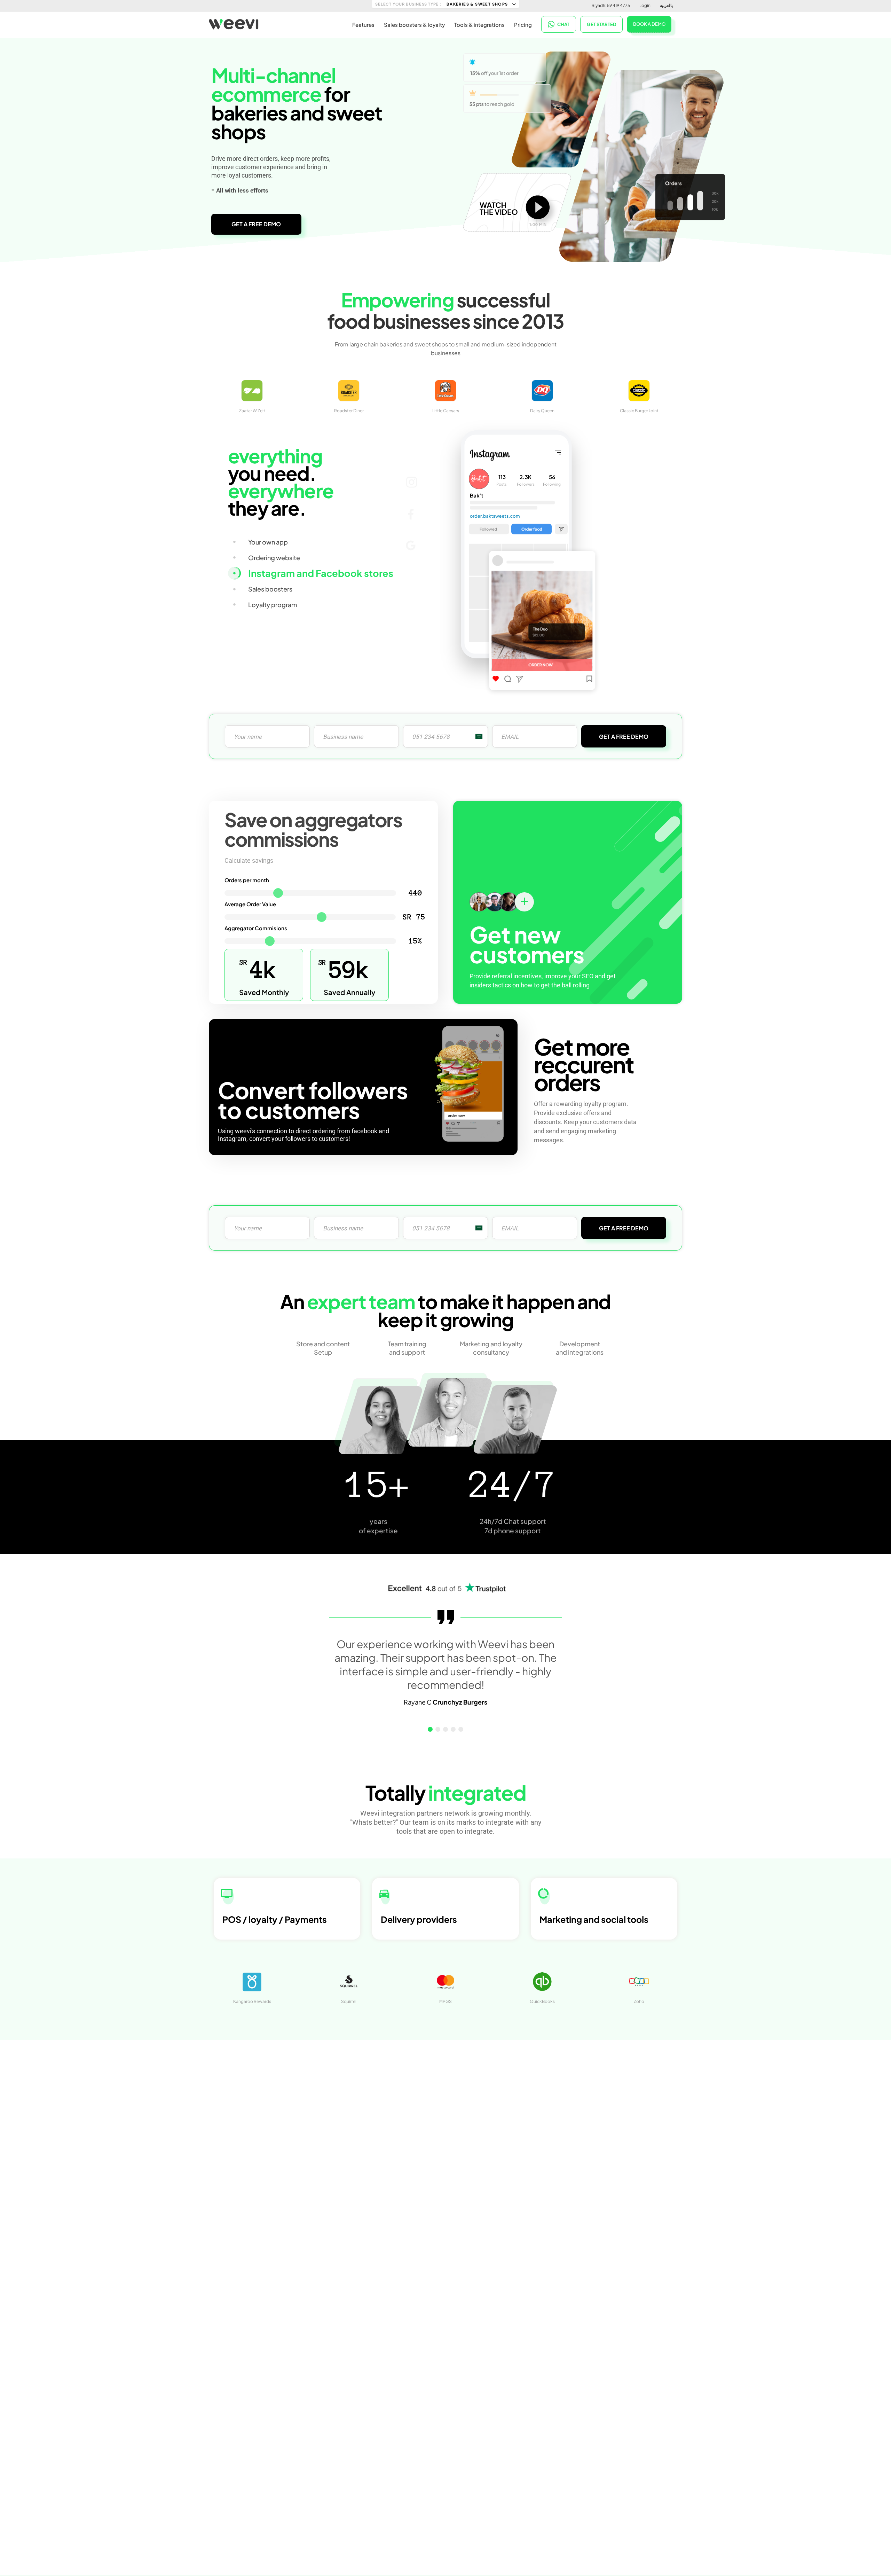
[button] (430, 1729)
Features (363, 25)
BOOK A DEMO (649, 24)
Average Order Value (250, 904)
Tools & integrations (479, 25)
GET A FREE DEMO (256, 224)
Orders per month (247, 880)
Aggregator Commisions (256, 928)
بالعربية (666, 5)
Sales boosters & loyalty (414, 25)
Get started (602, 24)
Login (645, 5)
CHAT (563, 24)
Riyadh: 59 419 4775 (611, 5)
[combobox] (479, 736)
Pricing (523, 25)
